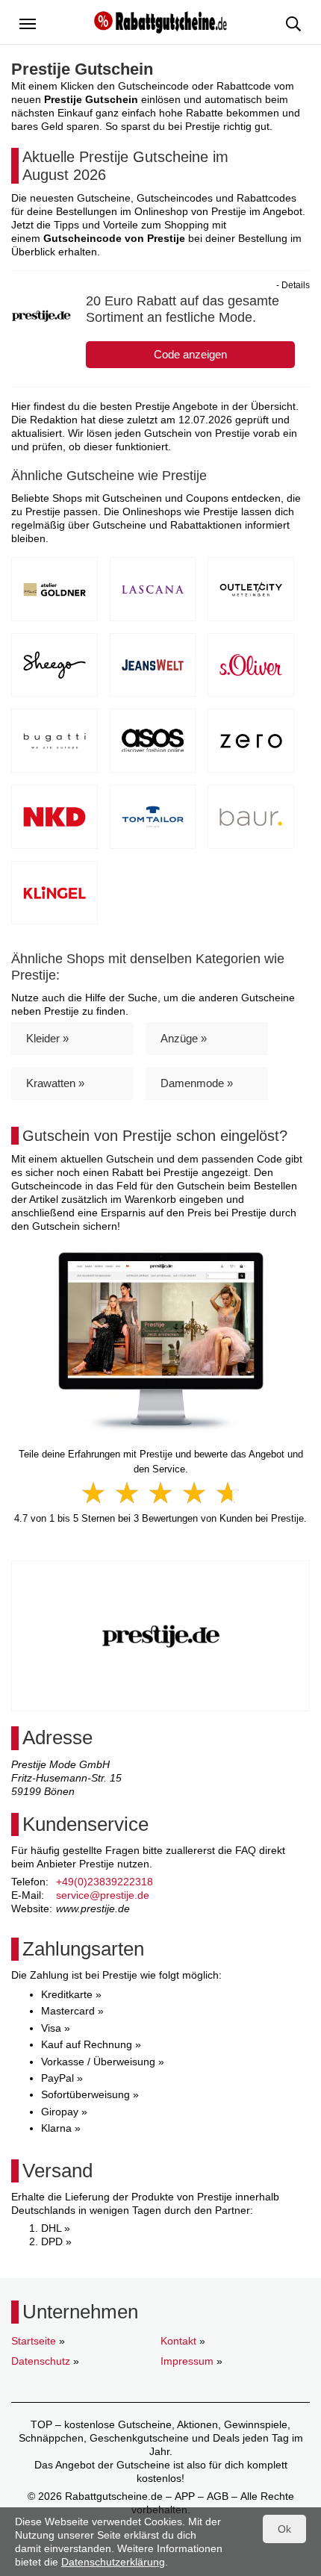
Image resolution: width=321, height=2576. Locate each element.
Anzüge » (184, 1038)
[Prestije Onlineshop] (161, 1342)
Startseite (34, 2341)
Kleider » (47, 1038)
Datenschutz (41, 2361)
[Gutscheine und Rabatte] (160, 21)
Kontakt (178, 2341)
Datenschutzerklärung (113, 2562)
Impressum (187, 2361)
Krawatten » (55, 1083)
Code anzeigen (190, 354)
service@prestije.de (103, 1895)
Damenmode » (197, 1083)
